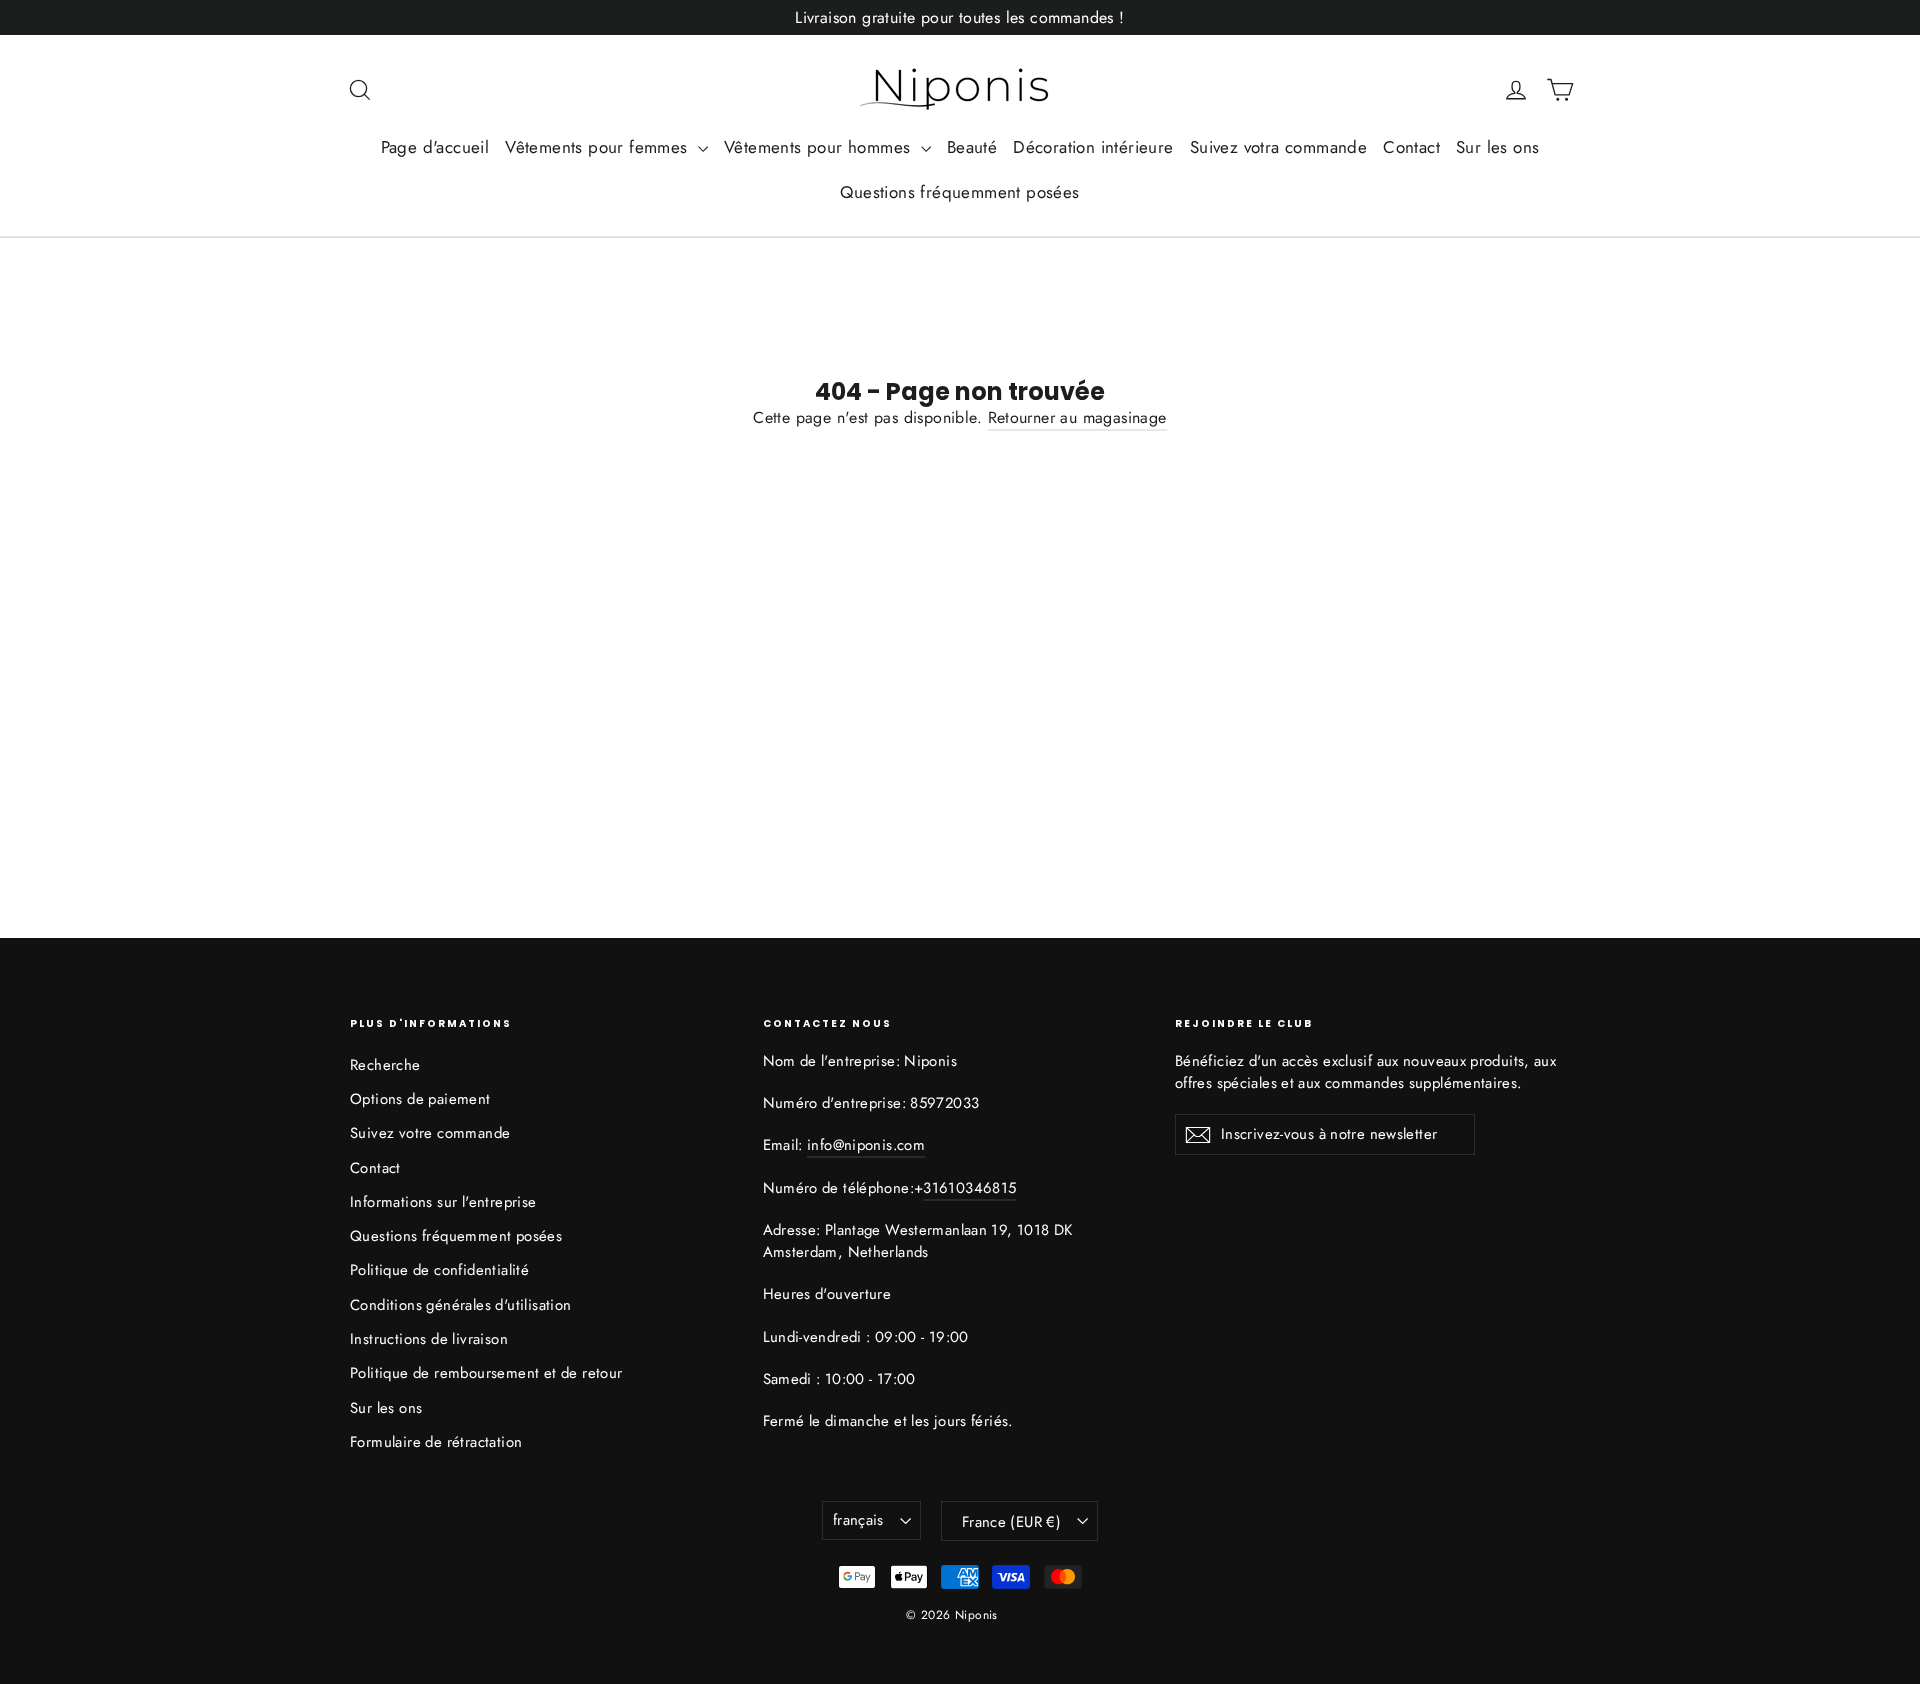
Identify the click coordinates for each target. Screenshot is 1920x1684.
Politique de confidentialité (439, 1270)
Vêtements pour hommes (820, 147)
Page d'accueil (435, 147)
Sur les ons (1497, 147)
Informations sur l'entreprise (443, 1202)
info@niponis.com (866, 1145)
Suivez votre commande (430, 1133)
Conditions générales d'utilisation (461, 1305)
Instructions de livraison (429, 1339)
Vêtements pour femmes (599, 147)
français (858, 1520)
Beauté (972, 147)
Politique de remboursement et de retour (486, 1373)
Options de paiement (420, 1099)
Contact (1411, 147)
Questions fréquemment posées (959, 192)
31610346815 (969, 1188)
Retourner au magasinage (1077, 417)
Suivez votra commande (1278, 147)
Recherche (385, 1065)
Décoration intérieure (1093, 147)
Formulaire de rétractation (436, 1442)
